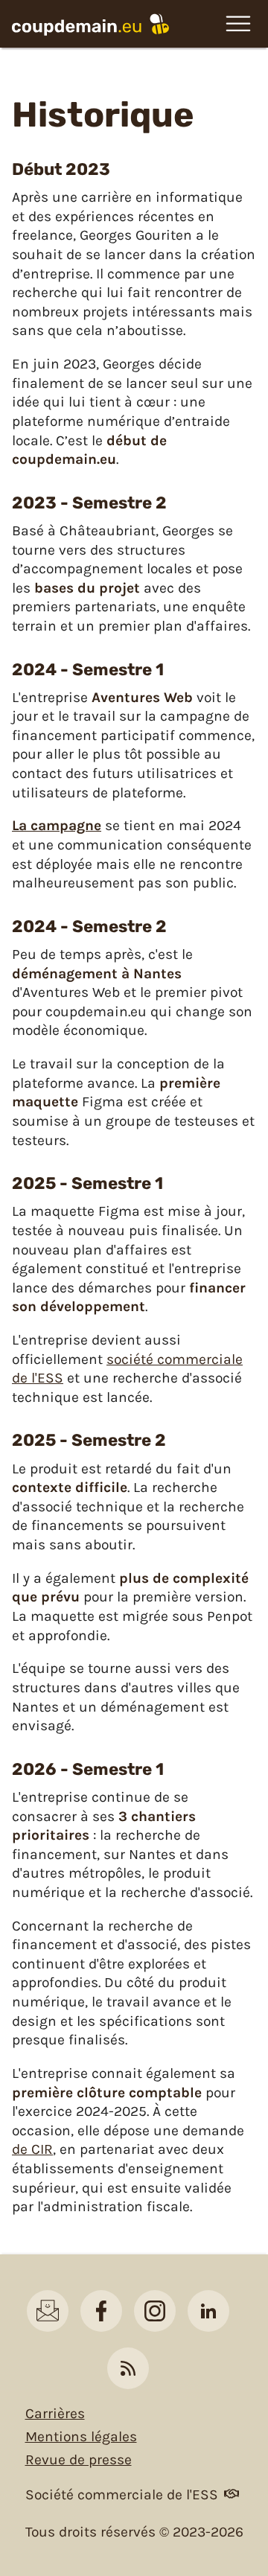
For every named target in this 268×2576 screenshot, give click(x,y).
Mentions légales (81, 2436)
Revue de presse (79, 2459)
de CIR (32, 2149)
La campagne (57, 825)
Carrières (55, 2413)
